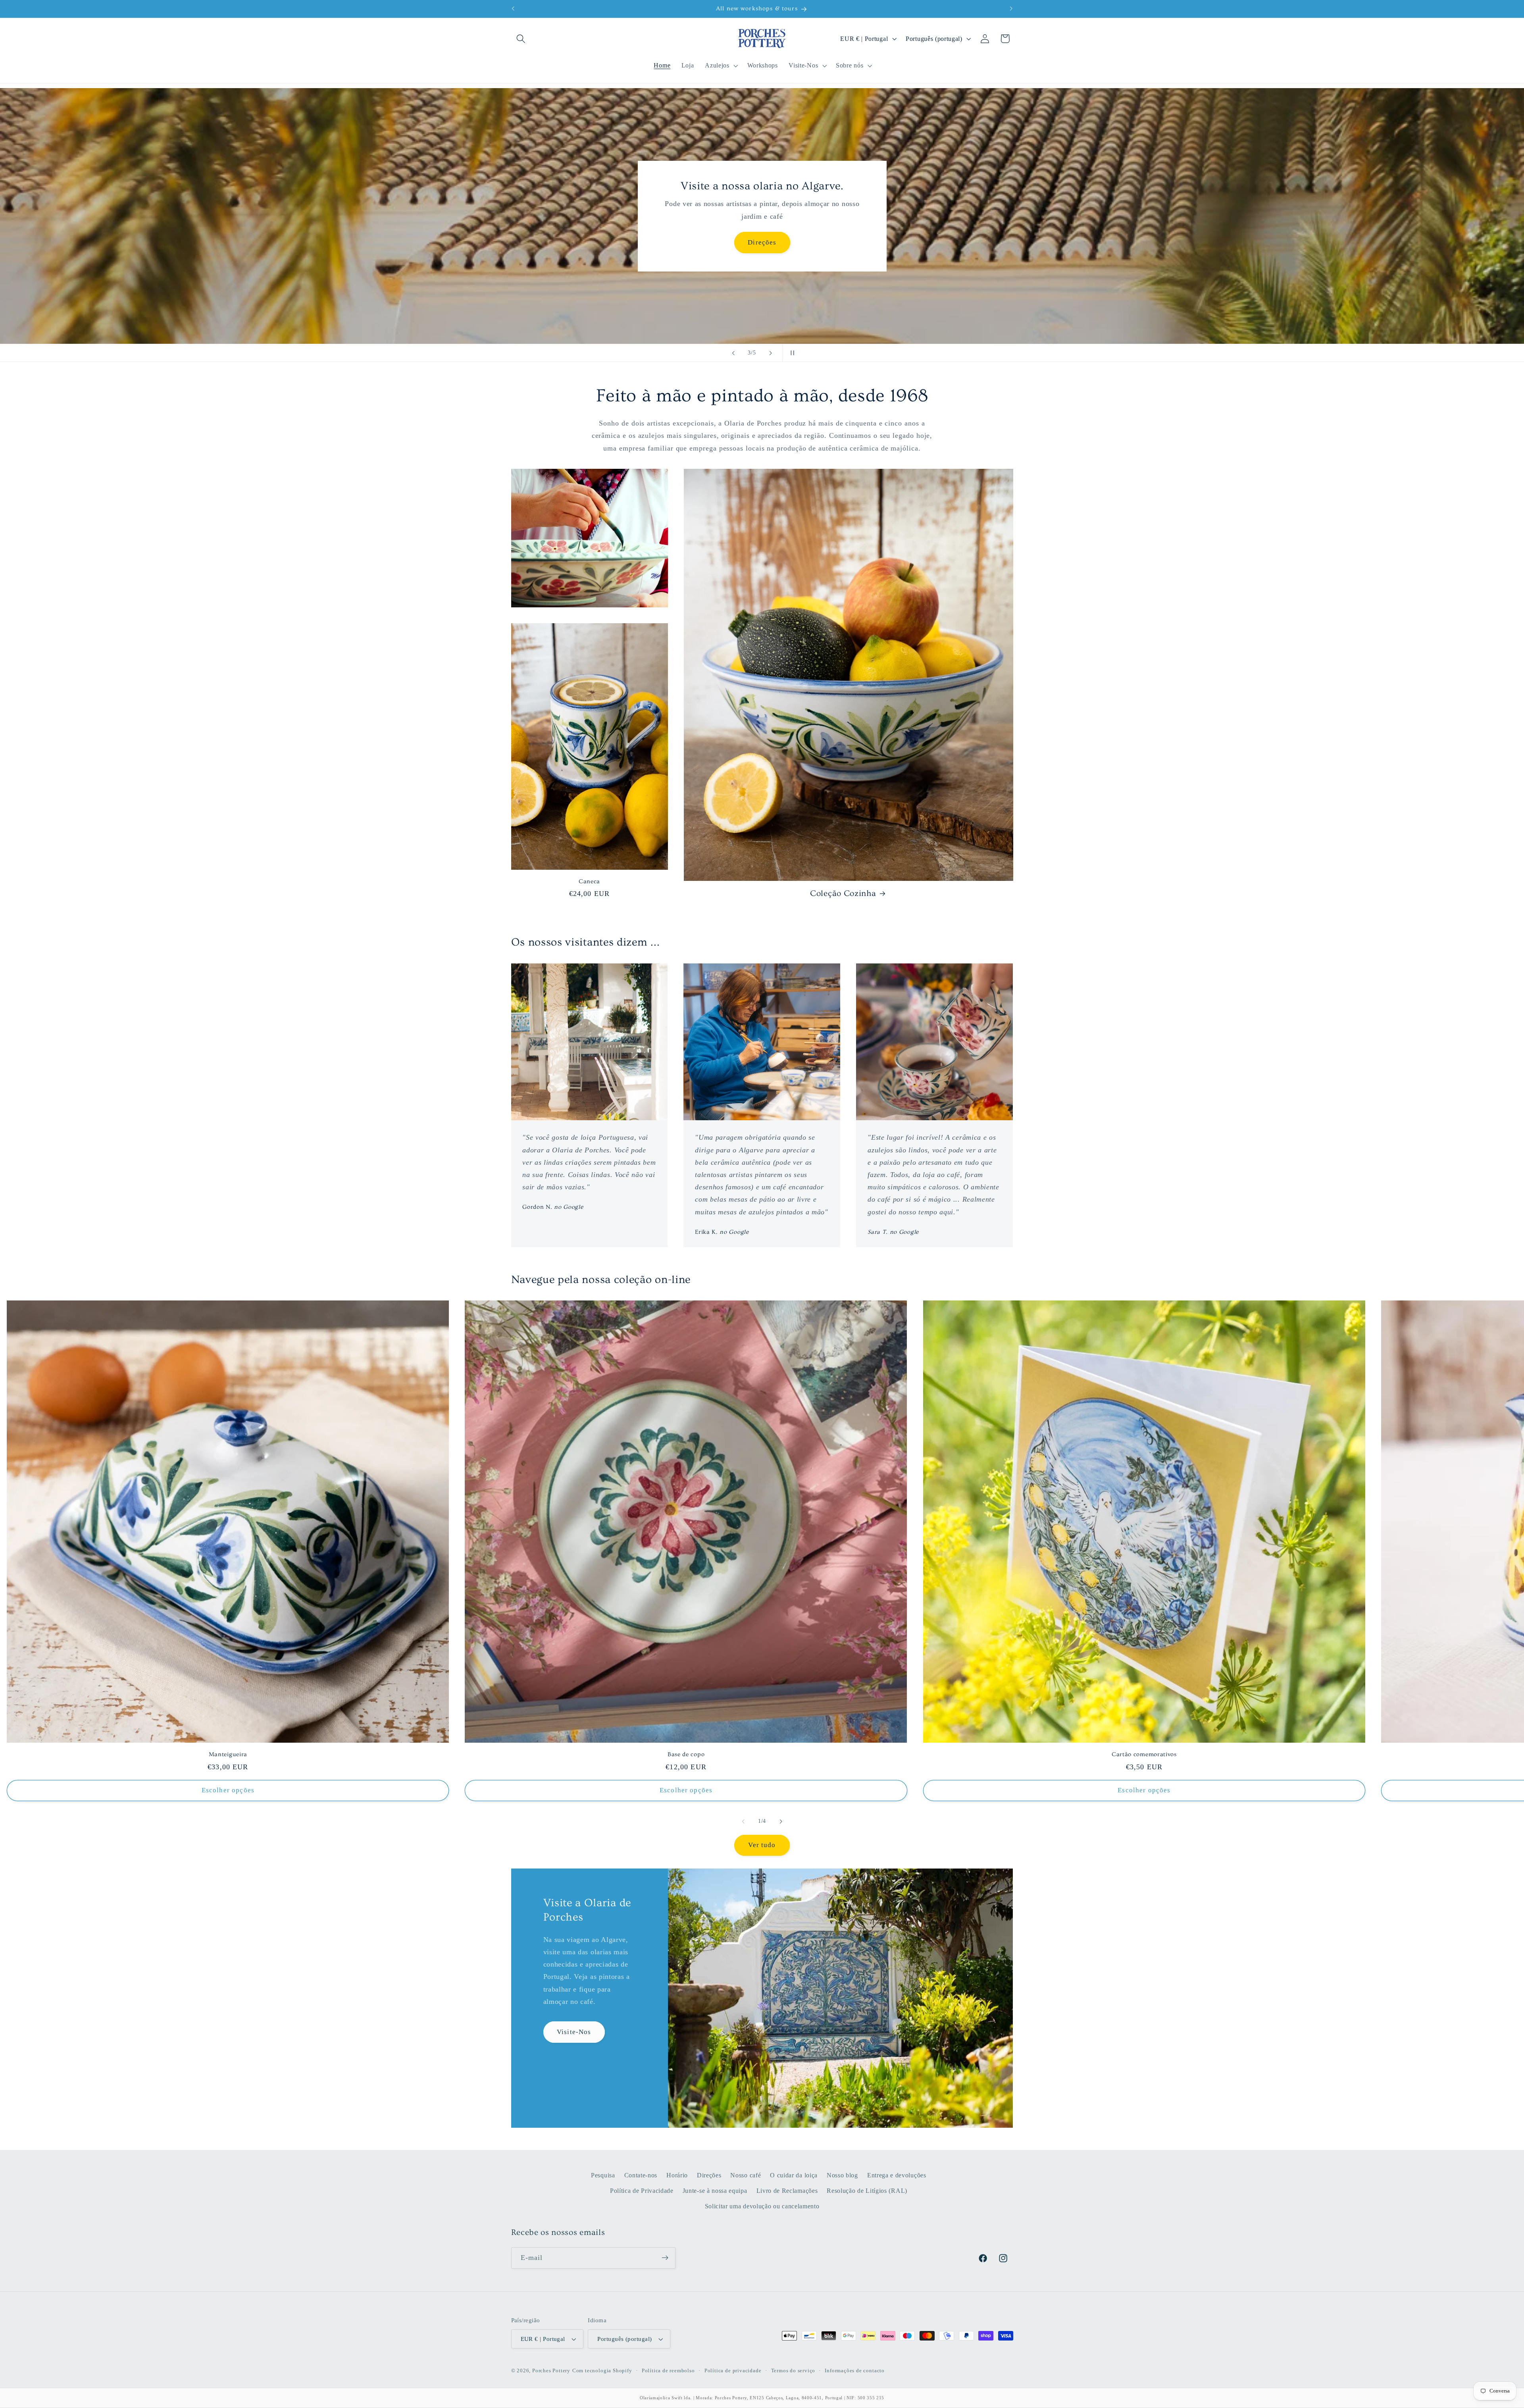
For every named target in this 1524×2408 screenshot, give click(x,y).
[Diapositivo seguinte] (771, 353)
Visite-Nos (574, 2032)
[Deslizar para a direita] (781, 1821)
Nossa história (762, 242)
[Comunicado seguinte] (1011, 9)
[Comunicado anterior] (513, 9)
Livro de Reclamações (787, 2190)
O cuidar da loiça (794, 2175)
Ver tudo (762, 1845)
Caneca (589, 881)
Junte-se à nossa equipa (715, 2190)
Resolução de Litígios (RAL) (867, 2190)
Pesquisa (603, 2175)
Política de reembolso (668, 2371)
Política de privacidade (733, 2371)
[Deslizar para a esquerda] (743, 1821)
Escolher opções (228, 1790)
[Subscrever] (665, 2258)
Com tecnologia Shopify (602, 2371)
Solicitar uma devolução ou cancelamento (762, 2206)
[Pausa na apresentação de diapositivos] (791, 353)
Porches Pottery (551, 2371)
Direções (709, 2175)
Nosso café (746, 2175)
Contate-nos (641, 2175)
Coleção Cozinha (843, 893)
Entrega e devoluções (897, 2175)
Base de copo (686, 1754)
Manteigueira (228, 1754)
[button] (521, 39)
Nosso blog (842, 2175)
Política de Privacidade (642, 2190)
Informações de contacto (855, 2371)
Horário (677, 2175)
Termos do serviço (793, 2371)
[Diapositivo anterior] (733, 353)
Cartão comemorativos (1144, 1754)
